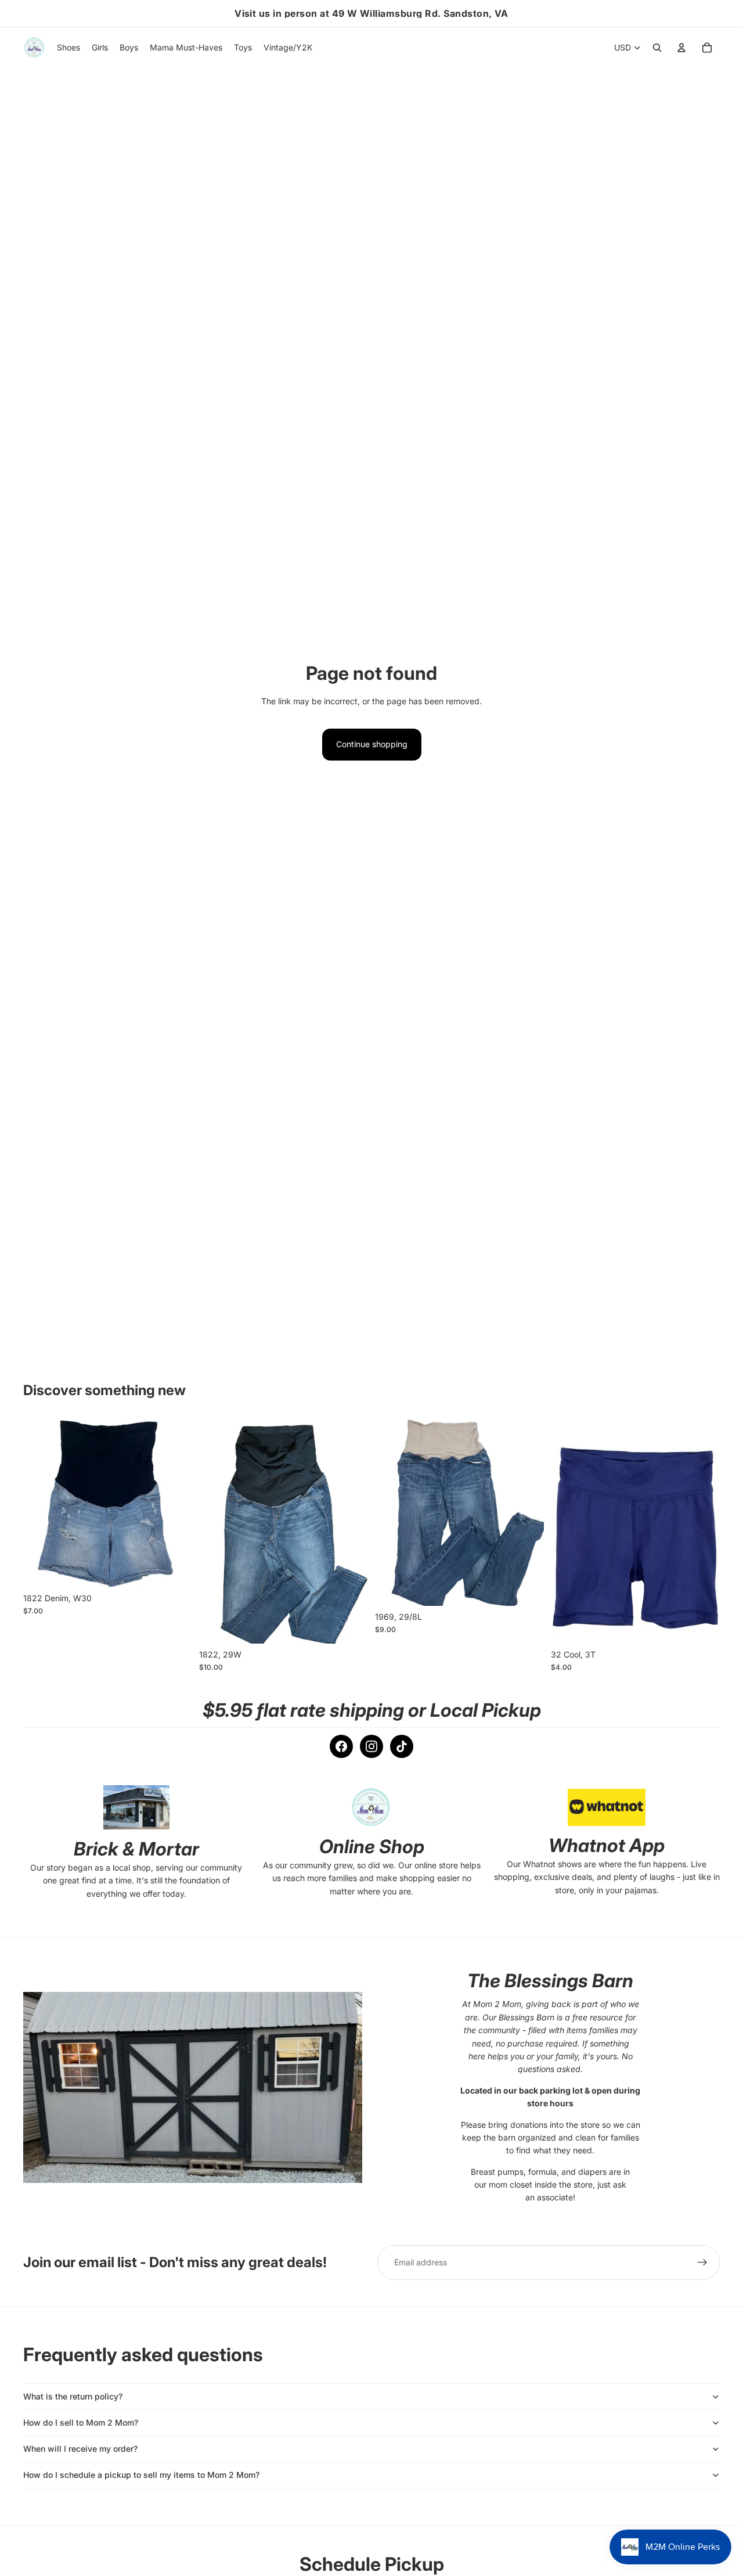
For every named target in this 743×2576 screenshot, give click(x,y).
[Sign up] (702, 2262)
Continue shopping (372, 744)
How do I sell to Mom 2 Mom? (81, 2422)
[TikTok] (402, 1746)
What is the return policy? (73, 2396)
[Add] (174, 1569)
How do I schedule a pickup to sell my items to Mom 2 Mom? (141, 2475)
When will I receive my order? (80, 2449)
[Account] (681, 48)
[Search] (657, 48)
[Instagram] (371, 1746)
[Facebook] (341, 1746)
